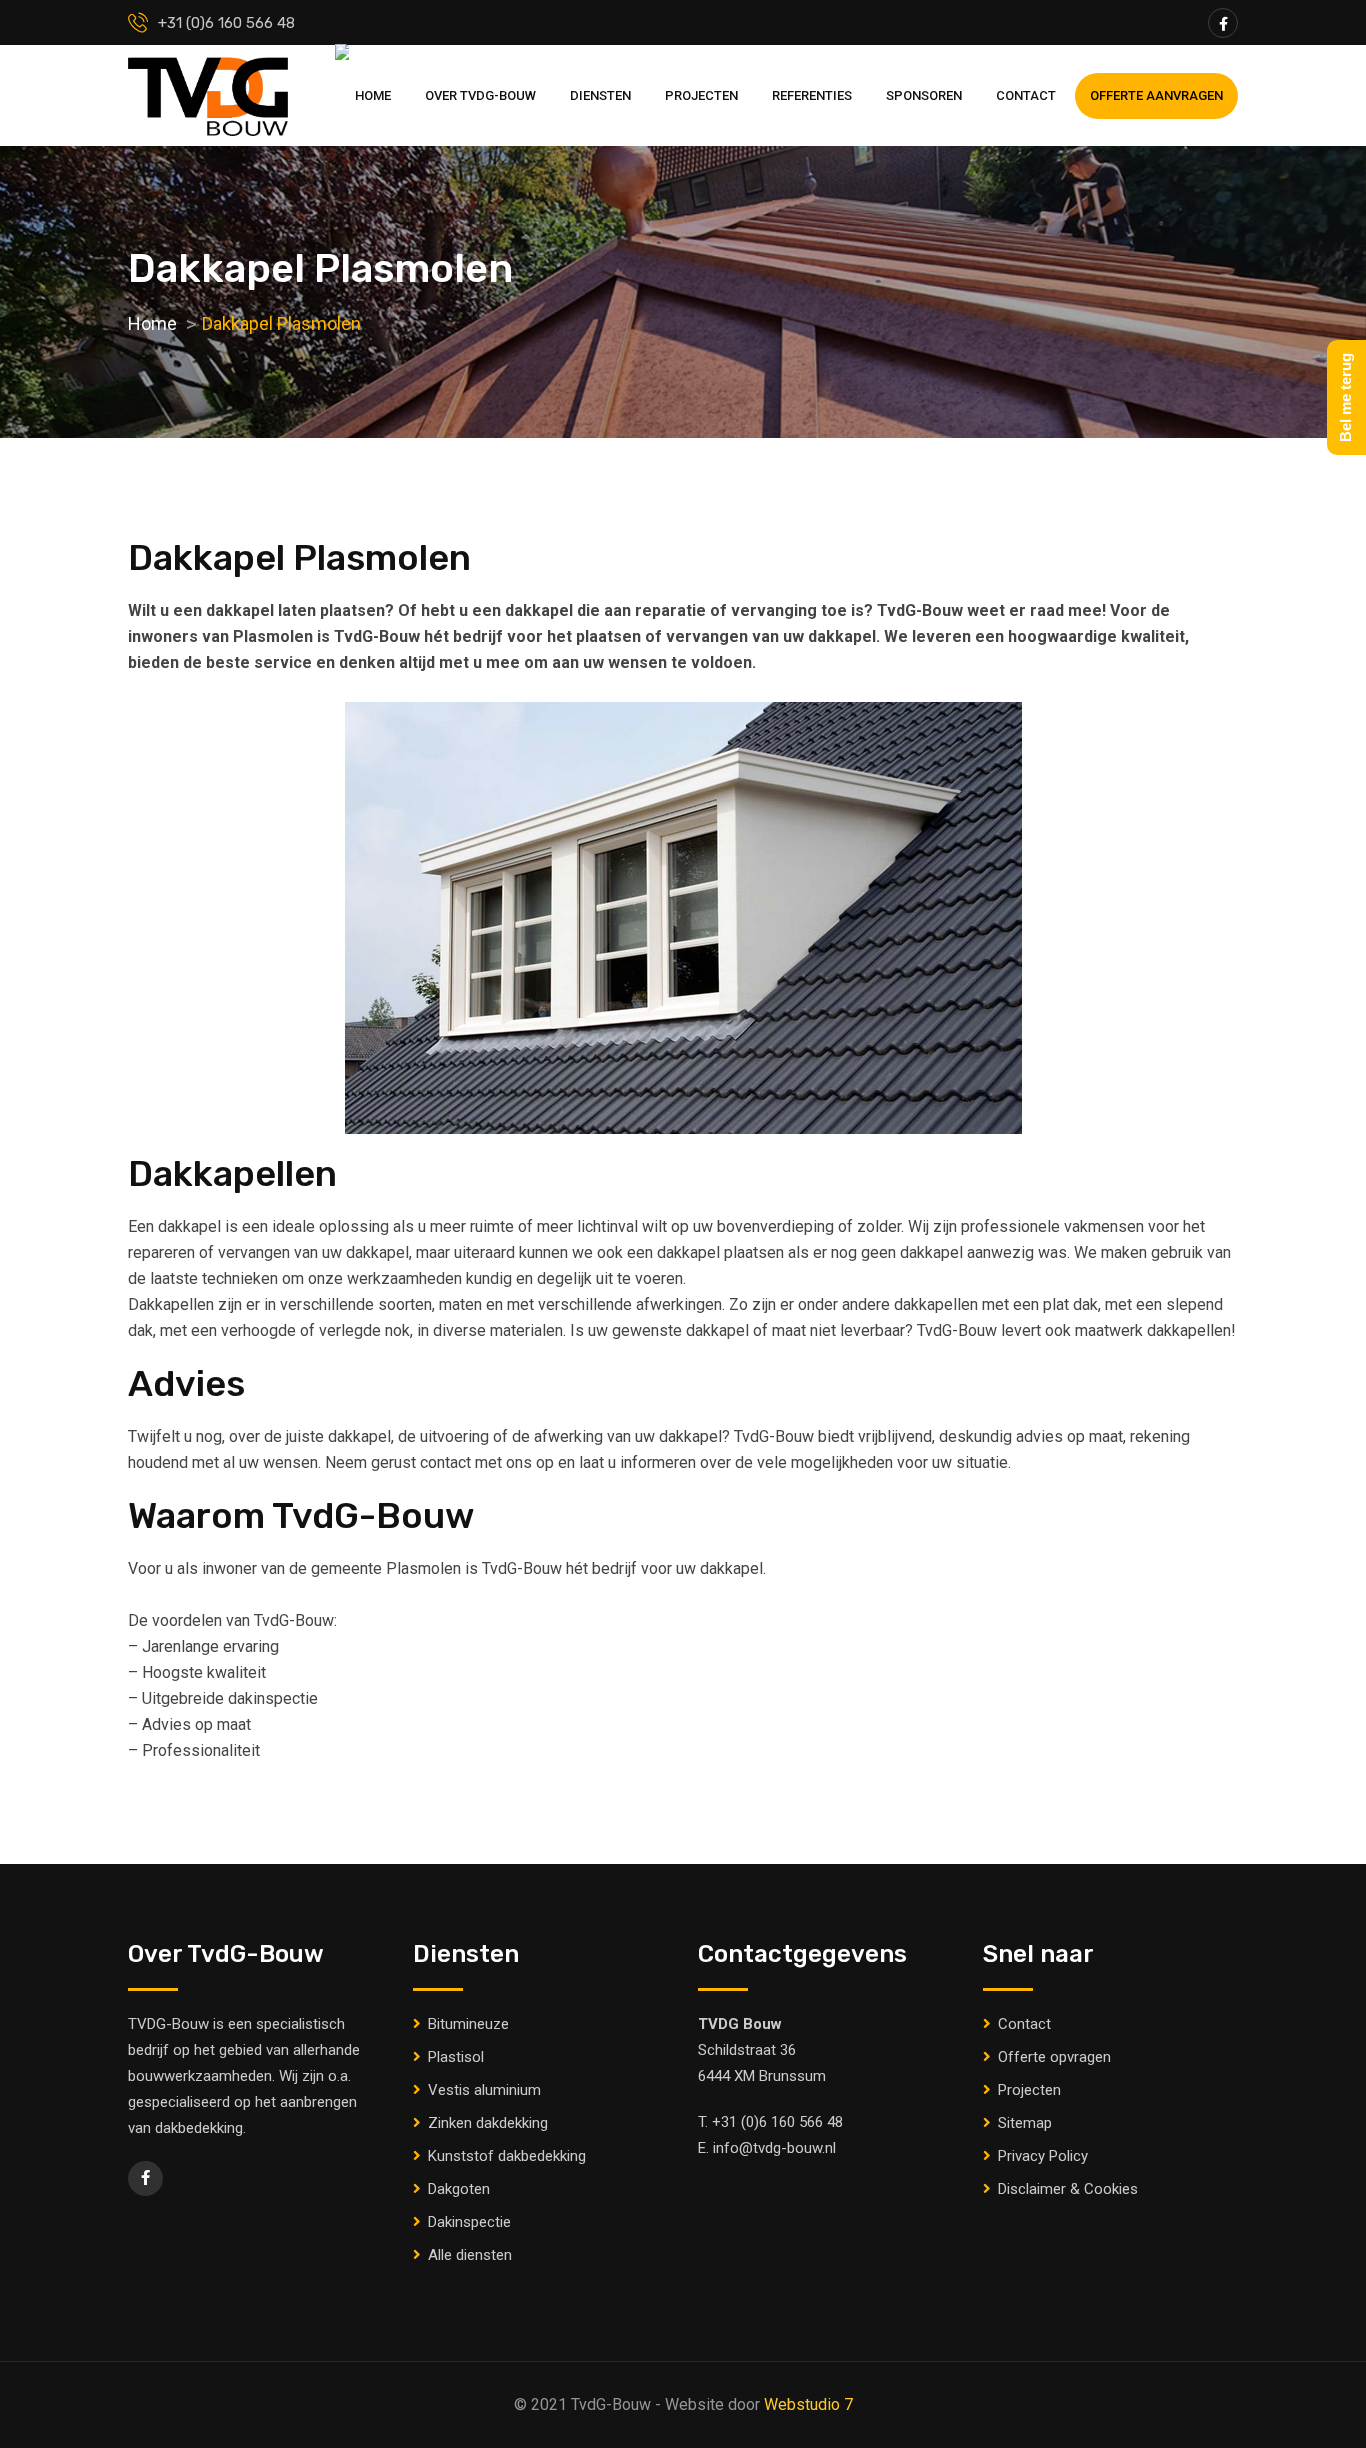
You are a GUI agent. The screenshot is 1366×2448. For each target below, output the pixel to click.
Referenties (812, 95)
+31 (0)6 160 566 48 (777, 2122)
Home (373, 95)
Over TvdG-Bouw (480, 95)
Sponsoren (924, 95)
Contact (1026, 95)
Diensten (600, 95)
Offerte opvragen (1054, 2057)
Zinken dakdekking (488, 2123)
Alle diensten (470, 2255)
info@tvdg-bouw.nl (774, 2148)
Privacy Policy (1043, 2156)
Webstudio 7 (808, 2404)
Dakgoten (459, 2189)
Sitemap (1025, 2123)
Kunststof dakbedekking (507, 2156)
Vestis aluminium (484, 2090)
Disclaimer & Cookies (1068, 2189)
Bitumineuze (468, 2024)
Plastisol (456, 2057)
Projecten (701, 95)
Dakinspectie (469, 2222)
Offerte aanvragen (1156, 95)
